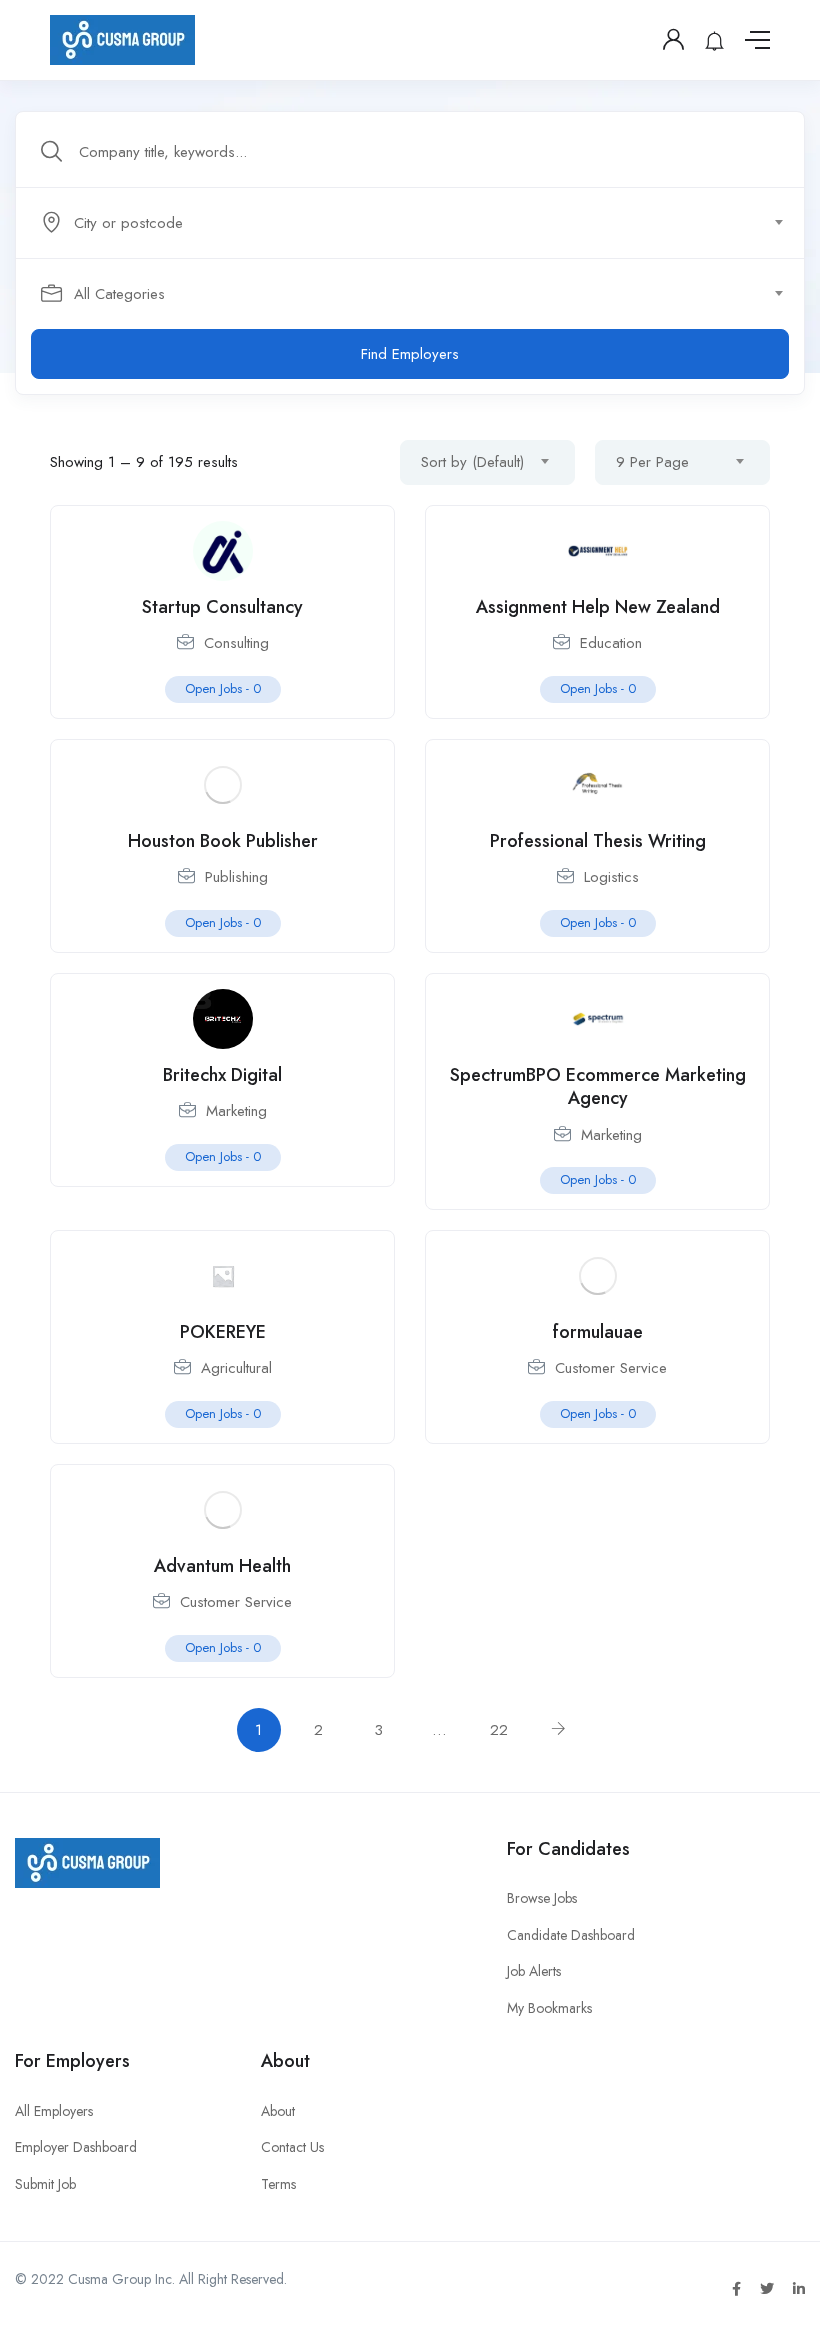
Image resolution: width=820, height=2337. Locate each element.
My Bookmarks (549, 2008)
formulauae (598, 1332)
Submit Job (45, 2184)
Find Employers (410, 354)
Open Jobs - (223, 688)
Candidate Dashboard (571, 1935)
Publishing (236, 877)
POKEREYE (223, 1332)
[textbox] (408, 223)
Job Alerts (534, 1971)
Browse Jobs (542, 1898)
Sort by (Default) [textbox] (472, 462)
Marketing (236, 1111)
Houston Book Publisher (223, 841)
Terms (278, 2184)
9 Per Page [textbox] (652, 462)
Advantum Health (222, 1566)
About (278, 2111)
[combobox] (421, 223)
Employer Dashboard (76, 2147)
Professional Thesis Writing (598, 841)
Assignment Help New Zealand (598, 607)
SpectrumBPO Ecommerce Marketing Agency (598, 1086)
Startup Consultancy (222, 607)
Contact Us (292, 2147)
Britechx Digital (222, 1075)
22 (499, 1730)
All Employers (54, 2111)
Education (611, 643)
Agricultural (236, 1368)
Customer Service (611, 1368)
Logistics (611, 877)
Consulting (236, 643)
